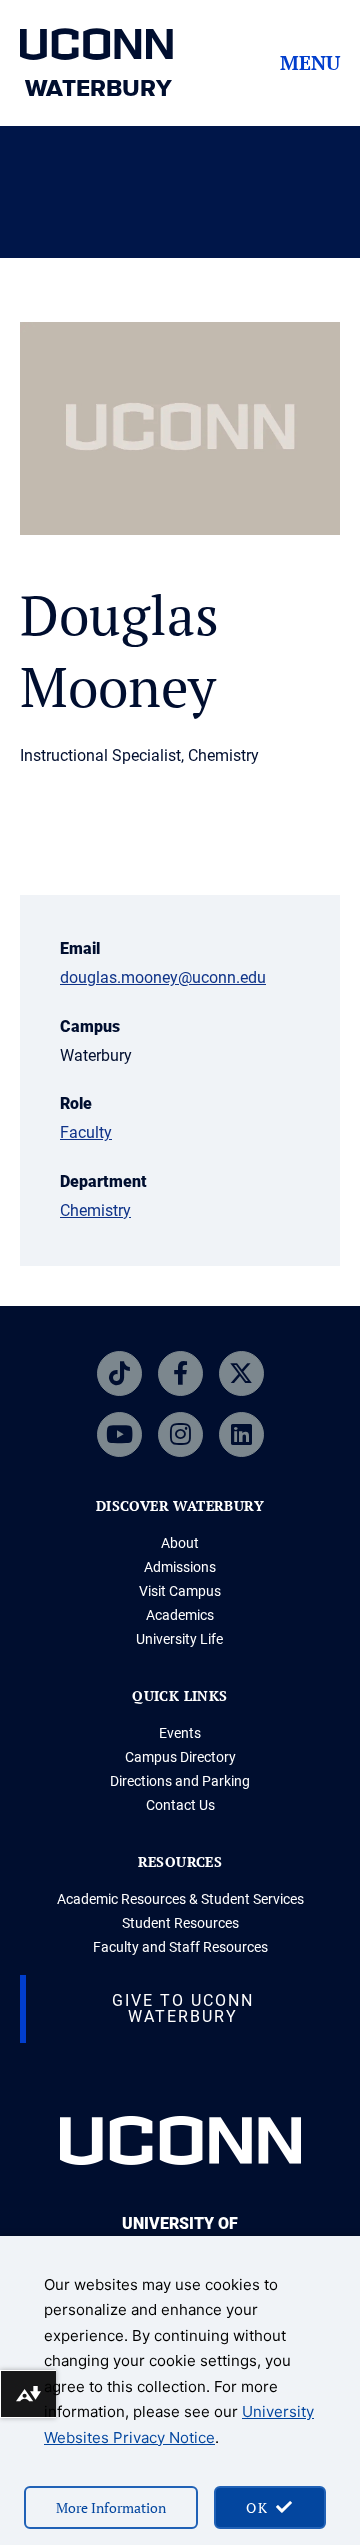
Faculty (86, 1132)
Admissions (180, 1567)
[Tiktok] (119, 1373)
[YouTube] (119, 1434)
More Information (111, 2507)
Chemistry (95, 1210)
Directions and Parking (180, 1781)
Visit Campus (180, 1591)
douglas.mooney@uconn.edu (163, 977)
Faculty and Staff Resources (180, 1947)
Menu (310, 63)
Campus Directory (180, 1757)
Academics (180, 1615)
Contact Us (180, 1805)
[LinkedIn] (241, 1434)
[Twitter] (241, 1373)
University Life (179, 1639)
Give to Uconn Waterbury (183, 2008)
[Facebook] (180, 1373)
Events (180, 1733)
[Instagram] (180, 1434)
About (180, 1543)
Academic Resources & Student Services (180, 1899)
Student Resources (180, 1923)
